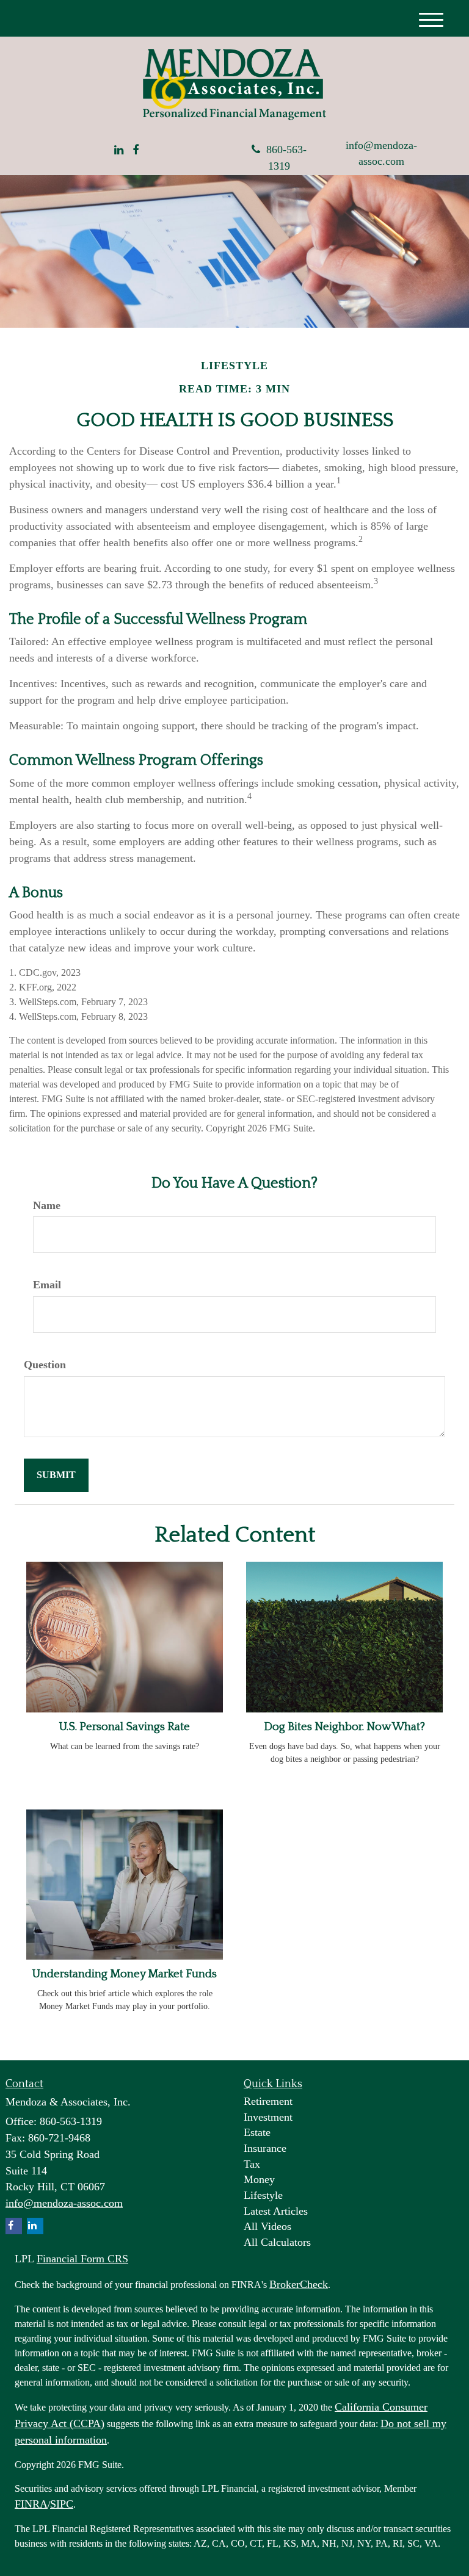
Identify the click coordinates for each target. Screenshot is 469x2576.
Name (47, 1205)
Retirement (268, 2101)
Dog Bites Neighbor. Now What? (344, 1727)
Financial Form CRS (82, 2259)
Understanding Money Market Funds (125, 1974)
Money (259, 2179)
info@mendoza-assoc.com (381, 153)
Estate (257, 2132)
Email (47, 1285)
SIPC (62, 2504)
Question (45, 1365)
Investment (268, 2117)
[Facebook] (136, 151)
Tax (252, 2164)
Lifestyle (263, 2195)
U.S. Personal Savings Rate (125, 1727)
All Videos (267, 2226)
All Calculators (277, 2242)
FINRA (31, 2504)
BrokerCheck (299, 2284)
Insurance (265, 2148)
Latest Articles (276, 2211)
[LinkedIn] (119, 151)
